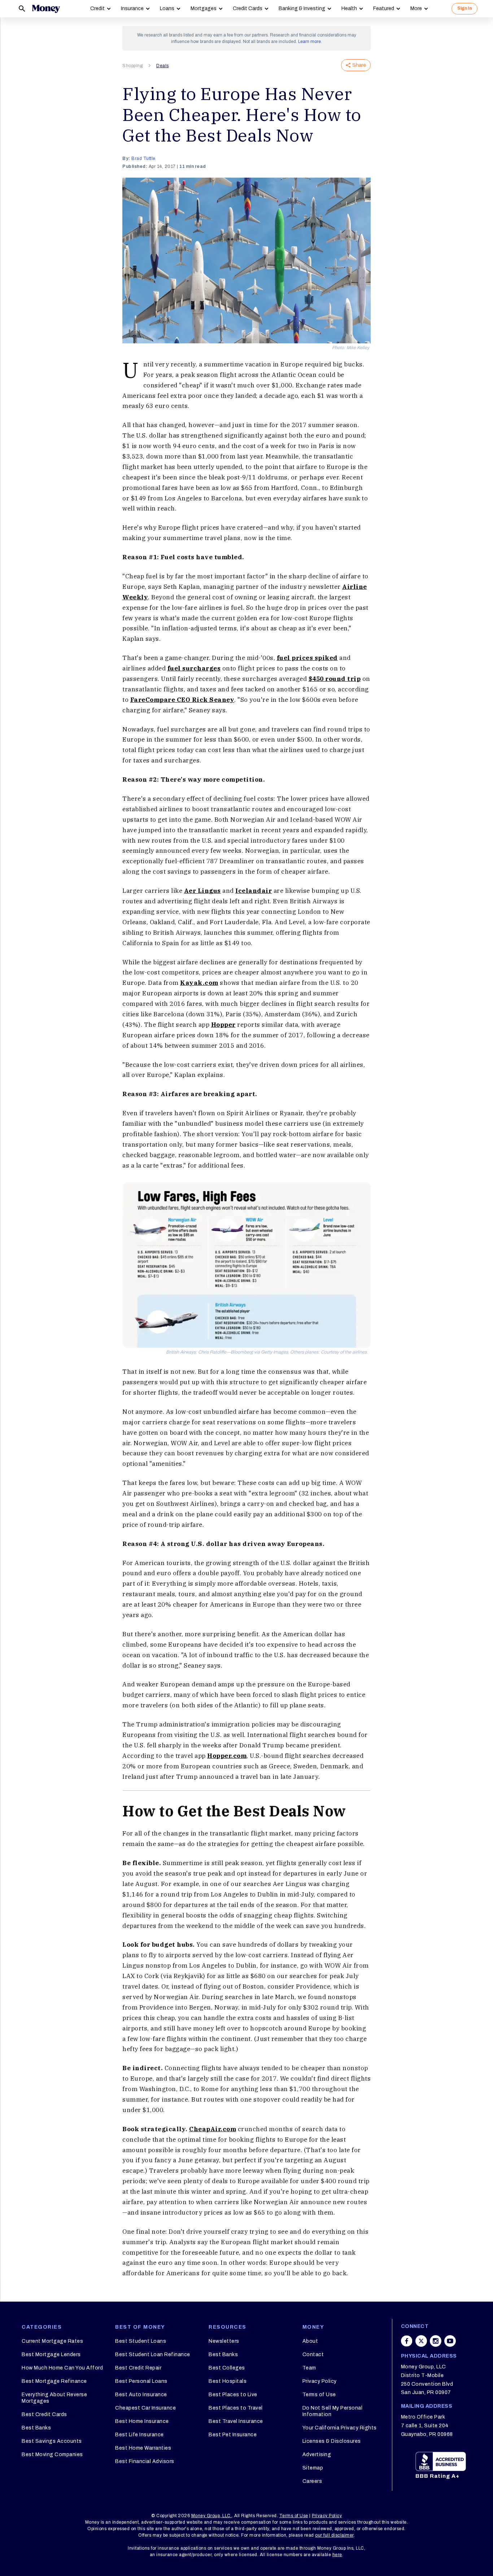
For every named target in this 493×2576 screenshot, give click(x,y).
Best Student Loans (141, 2341)
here (337, 2555)
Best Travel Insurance (236, 2421)
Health (349, 8)
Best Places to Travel (236, 2408)
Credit (97, 8)
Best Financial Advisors (145, 2461)
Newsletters (224, 2341)
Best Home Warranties (143, 2448)
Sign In (464, 8)
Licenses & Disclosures (332, 2441)
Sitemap (313, 2468)
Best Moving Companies (52, 2455)
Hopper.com (227, 1756)
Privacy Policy (320, 2381)
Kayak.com (199, 983)
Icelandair (254, 891)
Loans (167, 8)
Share (359, 65)
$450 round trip (335, 679)
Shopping (132, 66)
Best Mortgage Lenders (51, 2355)
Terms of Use (319, 2395)
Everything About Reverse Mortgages (54, 2398)
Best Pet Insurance (233, 2435)
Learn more (309, 42)
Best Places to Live (233, 2395)
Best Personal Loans (141, 2381)
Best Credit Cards (44, 2414)
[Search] (22, 9)
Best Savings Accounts (52, 2441)
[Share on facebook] (407, 2341)
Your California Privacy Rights (340, 2428)
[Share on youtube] (450, 2341)
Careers (312, 2481)
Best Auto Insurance (141, 2395)
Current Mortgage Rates (52, 2341)
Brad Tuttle (143, 158)
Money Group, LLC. (212, 2516)
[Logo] (46, 9)
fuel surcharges (194, 668)
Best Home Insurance (142, 2421)
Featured (384, 8)
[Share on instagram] (436, 2341)
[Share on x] (421, 2341)
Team (309, 2368)
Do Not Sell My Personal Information (333, 2411)
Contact (313, 2355)
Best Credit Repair (138, 2368)
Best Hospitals (228, 2381)
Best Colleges (227, 2368)
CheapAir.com (213, 2129)
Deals (163, 66)
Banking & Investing (302, 8)
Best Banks (36, 2428)
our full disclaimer (334, 2535)
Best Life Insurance (139, 2435)
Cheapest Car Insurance (145, 2408)
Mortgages (204, 8)
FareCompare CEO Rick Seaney (182, 700)
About (310, 2341)
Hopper (223, 1025)
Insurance (132, 8)
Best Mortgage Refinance (54, 2381)
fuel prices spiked (307, 658)
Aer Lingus (202, 891)
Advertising (317, 2455)
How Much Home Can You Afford (62, 2368)
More (416, 8)
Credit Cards (248, 8)
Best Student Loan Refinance (153, 2355)
